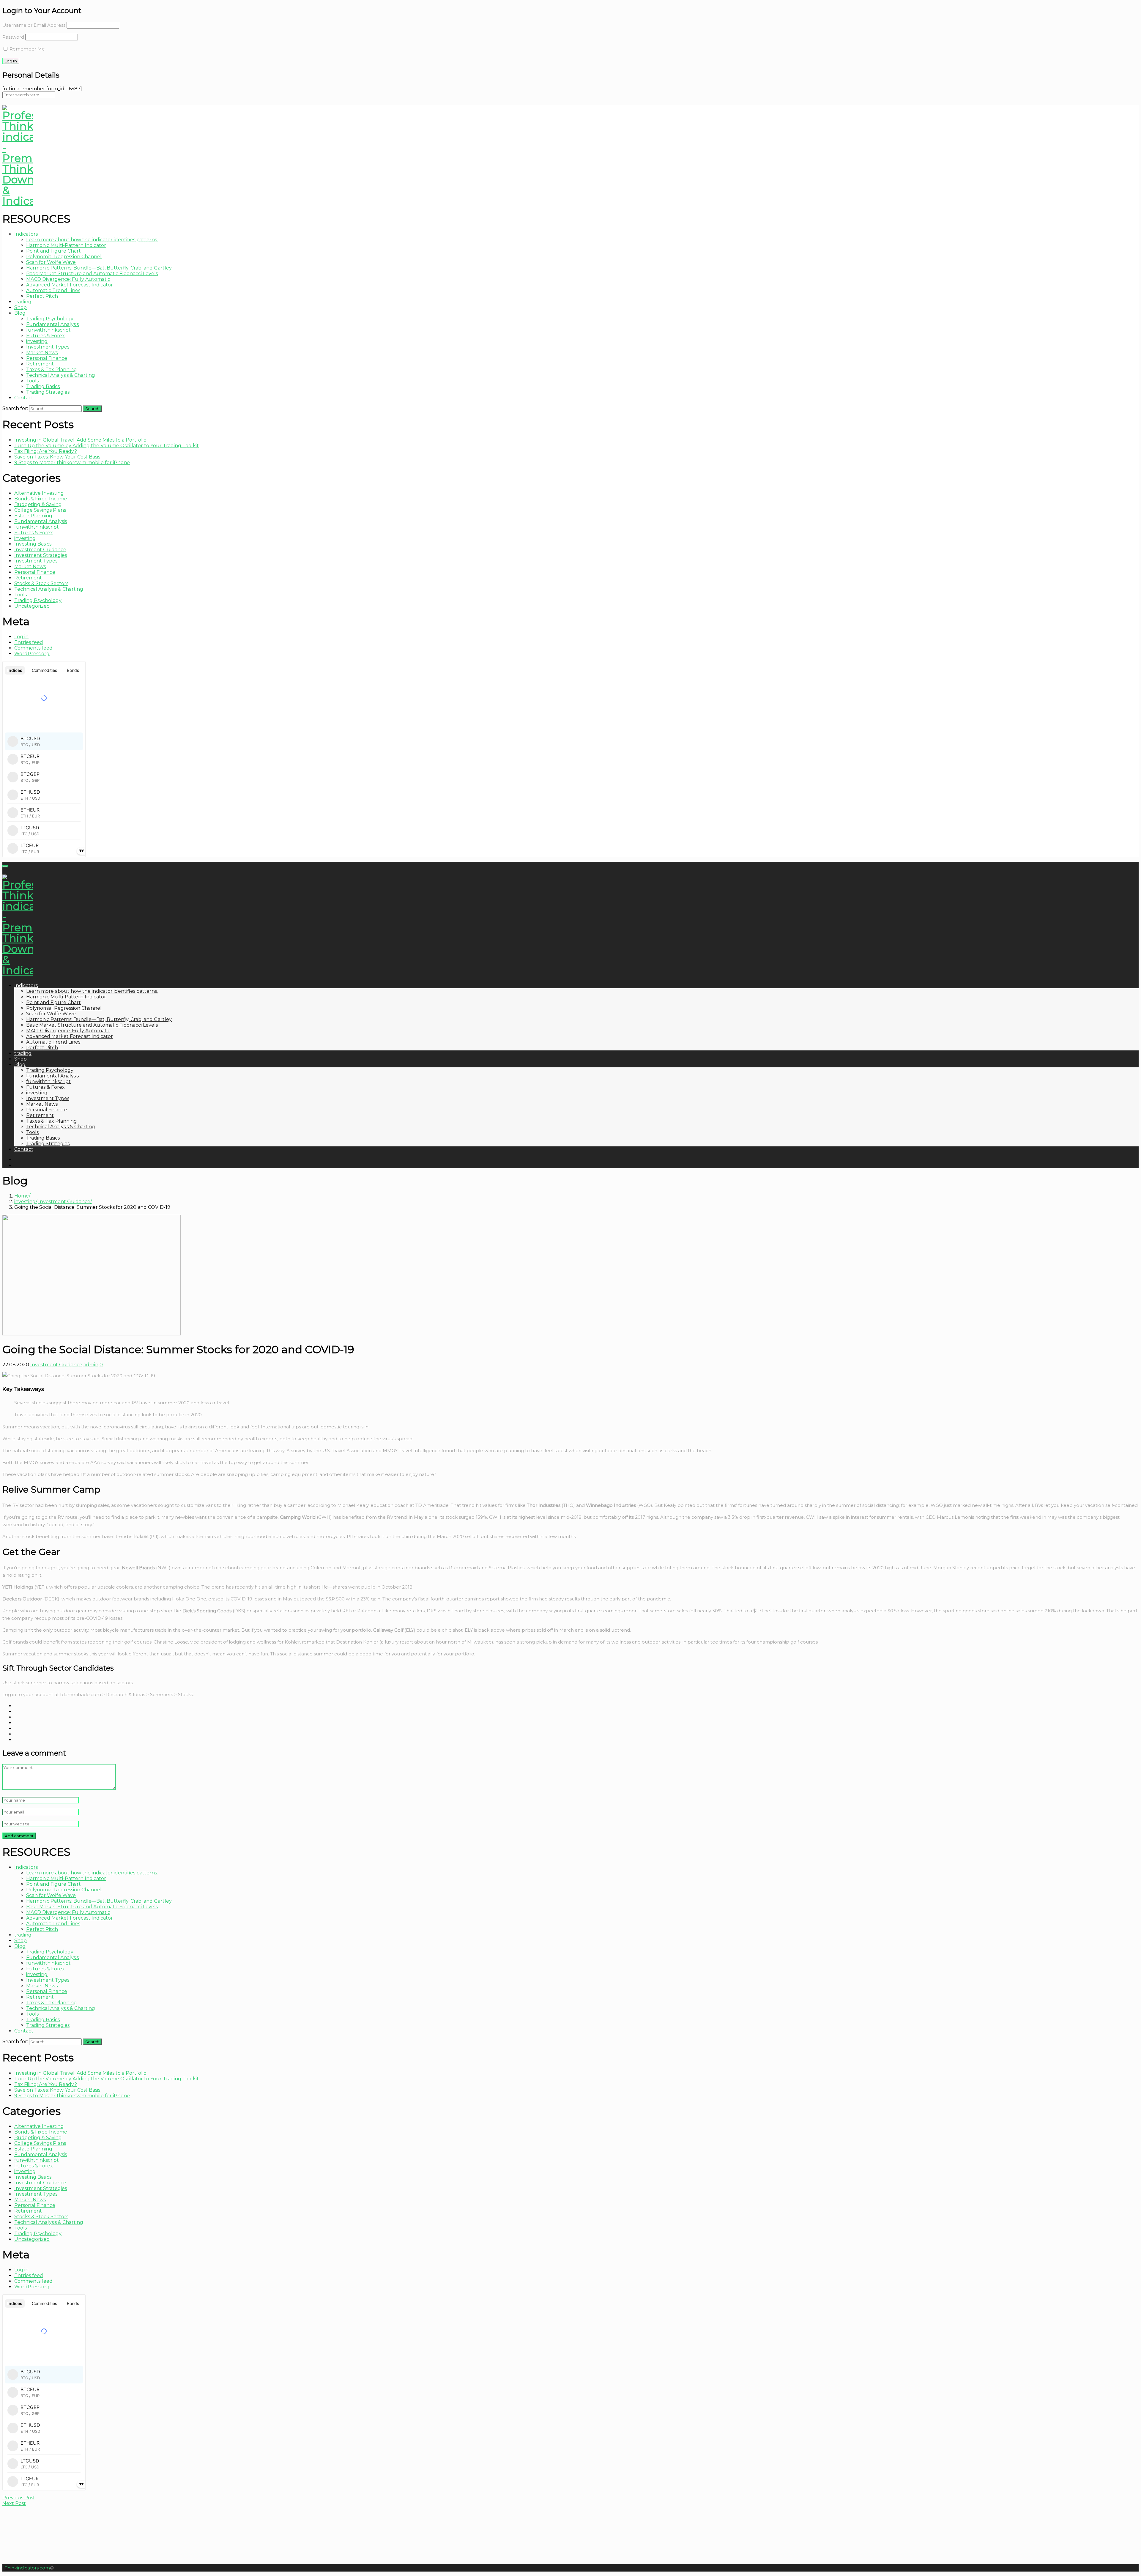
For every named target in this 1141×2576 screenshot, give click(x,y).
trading (23, 302)
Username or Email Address (34, 25)
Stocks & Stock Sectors (41, 583)
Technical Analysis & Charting (61, 375)
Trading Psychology (50, 319)
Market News (42, 353)
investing (37, 341)
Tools (32, 381)
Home (22, 1196)
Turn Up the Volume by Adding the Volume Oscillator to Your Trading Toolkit (107, 446)
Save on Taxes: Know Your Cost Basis (57, 457)
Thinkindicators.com (27, 2568)
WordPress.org (32, 654)
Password (13, 37)
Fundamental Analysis (52, 324)
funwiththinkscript (48, 330)
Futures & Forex (45, 336)
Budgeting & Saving (38, 504)
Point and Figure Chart (53, 251)
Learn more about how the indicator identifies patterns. (92, 240)
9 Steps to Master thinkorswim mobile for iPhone (72, 463)
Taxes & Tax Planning (52, 370)
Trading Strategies (48, 392)
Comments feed (33, 648)
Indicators (26, 234)
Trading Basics (43, 386)
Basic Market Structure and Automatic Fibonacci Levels (92, 274)
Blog (20, 313)
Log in (21, 637)
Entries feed (29, 642)
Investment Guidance (40, 550)
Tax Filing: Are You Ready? (46, 451)
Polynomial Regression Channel (64, 257)
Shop (21, 307)
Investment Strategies (41, 555)
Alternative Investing (39, 493)
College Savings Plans (40, 510)
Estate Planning (33, 516)
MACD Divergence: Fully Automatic (68, 279)
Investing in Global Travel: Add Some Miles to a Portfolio (80, 440)
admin (91, 1365)
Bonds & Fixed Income (41, 499)
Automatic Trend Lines (53, 290)
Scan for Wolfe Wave (51, 262)
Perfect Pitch (42, 296)
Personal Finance (47, 358)
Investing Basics (33, 544)
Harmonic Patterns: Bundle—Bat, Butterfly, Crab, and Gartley (99, 268)
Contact (24, 398)
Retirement (40, 364)
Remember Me (27, 49)
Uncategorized (32, 606)
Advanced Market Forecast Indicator (70, 285)
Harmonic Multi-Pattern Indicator (66, 245)
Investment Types (48, 347)
